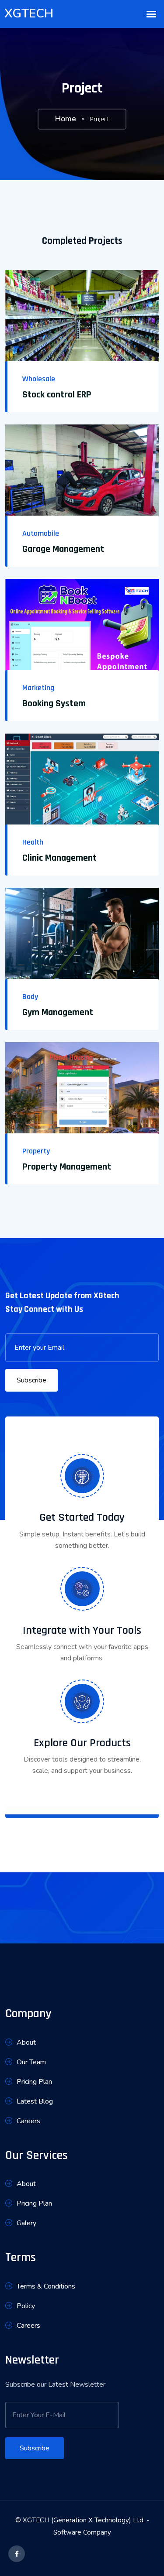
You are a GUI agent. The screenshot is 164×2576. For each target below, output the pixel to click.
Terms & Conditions (46, 2286)
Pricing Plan (34, 2082)
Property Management (67, 1167)
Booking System (54, 704)
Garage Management (63, 549)
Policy (26, 2306)
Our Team (31, 2062)
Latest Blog (35, 2101)
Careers (28, 2121)
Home (65, 119)
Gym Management (58, 1013)
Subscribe (31, 1380)
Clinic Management (59, 858)
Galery (26, 2223)
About (26, 2042)
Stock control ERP (57, 395)
